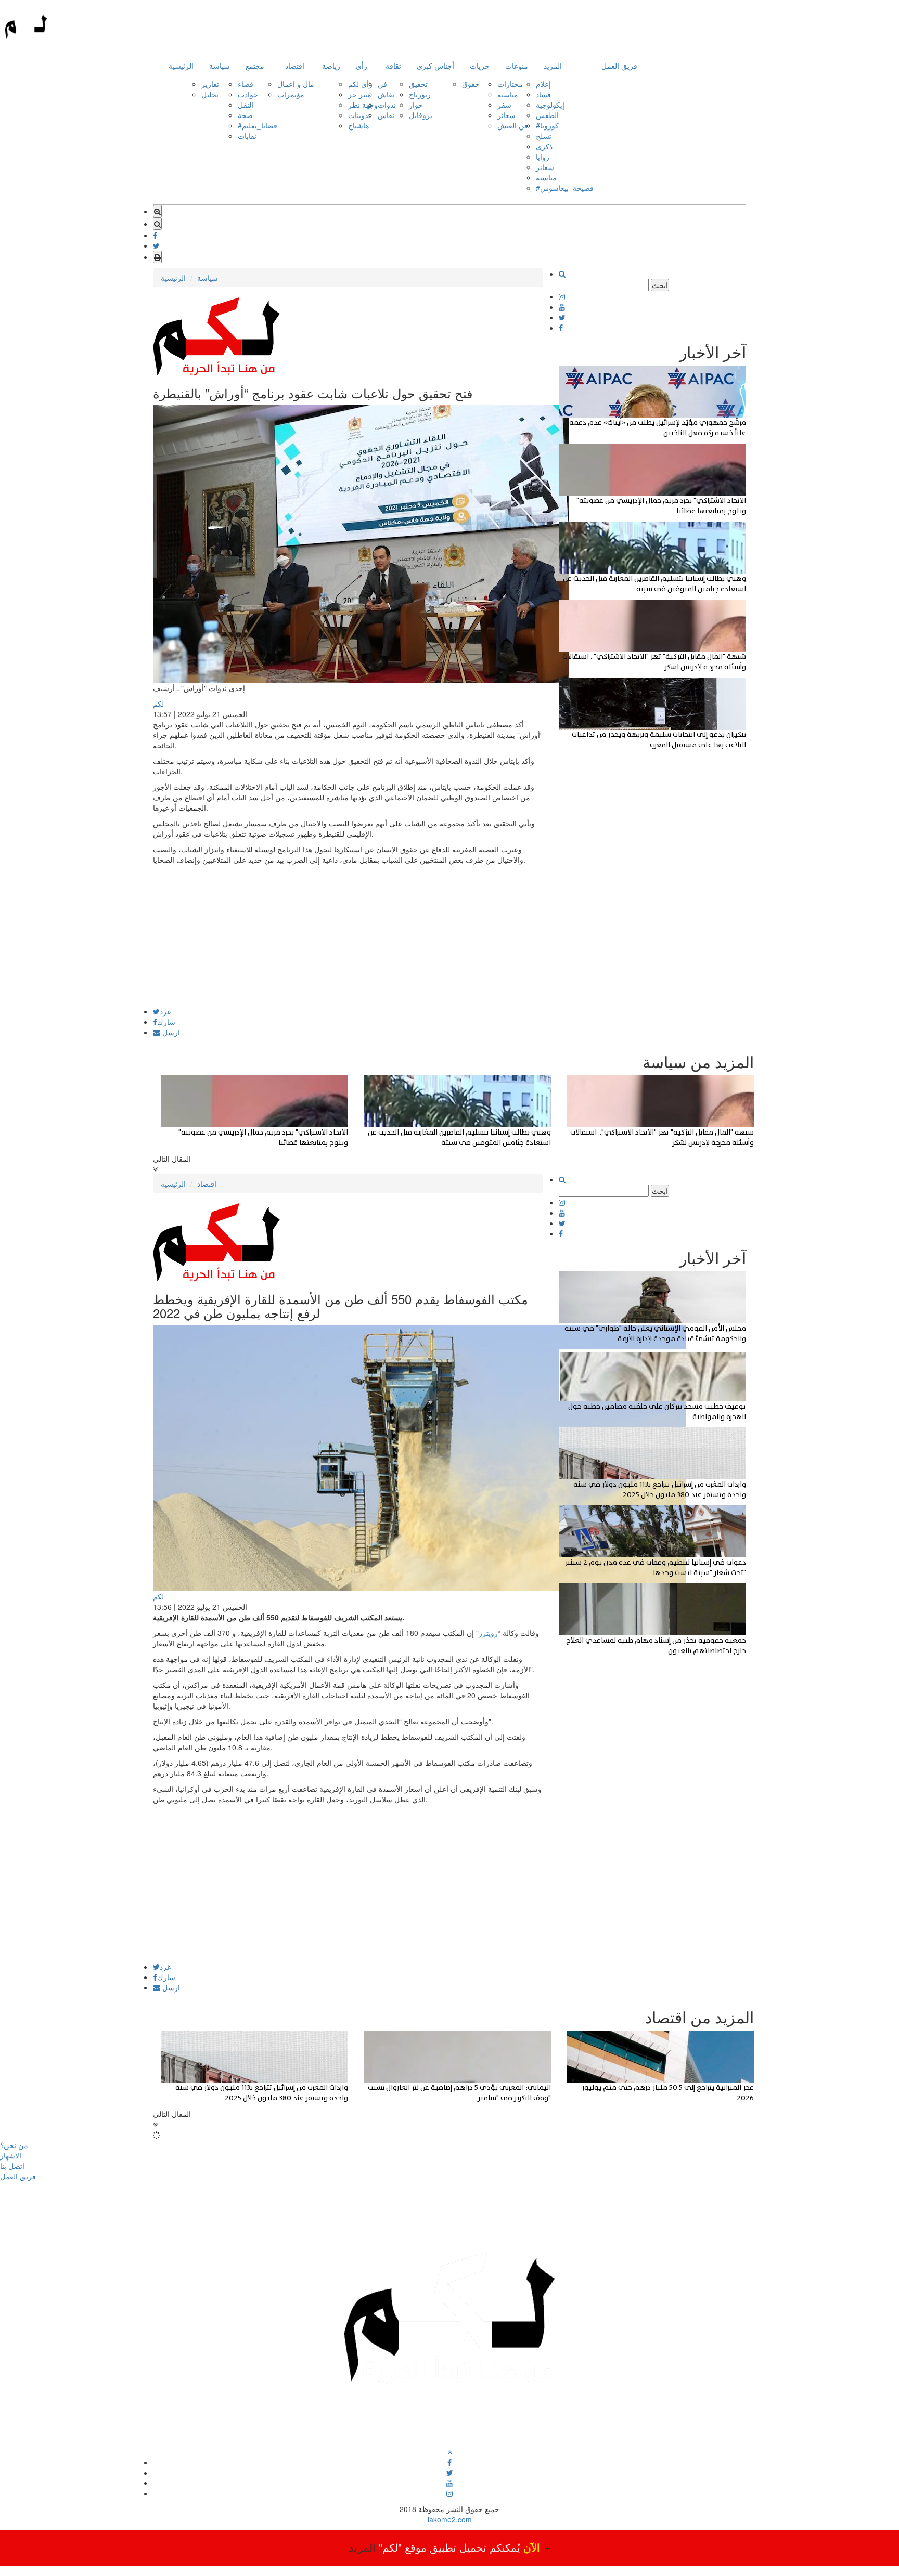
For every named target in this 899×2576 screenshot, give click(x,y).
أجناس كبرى (435, 66)
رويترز (488, 1633)
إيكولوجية (550, 105)
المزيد (553, 66)
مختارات (510, 84)
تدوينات (359, 115)
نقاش (386, 94)
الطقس (547, 115)
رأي (362, 66)
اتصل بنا (12, 2166)
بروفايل (421, 115)
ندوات (387, 105)
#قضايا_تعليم (258, 125)
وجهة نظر (363, 105)
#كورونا (547, 125)
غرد (165, 1011)
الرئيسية (181, 66)
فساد (543, 94)
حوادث (248, 94)
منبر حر (360, 94)
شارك (166, 1022)
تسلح (544, 136)
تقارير (210, 84)
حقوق (471, 84)
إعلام (543, 84)
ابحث (660, 285)
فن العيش (513, 125)
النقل (246, 105)
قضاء (246, 84)
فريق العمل (619, 66)
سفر (504, 105)
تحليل (210, 94)
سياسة (220, 66)
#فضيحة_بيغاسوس (565, 188)
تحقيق (418, 84)
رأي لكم (360, 84)
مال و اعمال (296, 84)
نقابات (247, 136)
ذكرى (544, 146)
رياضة (331, 66)
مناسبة (508, 94)
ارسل (170, 1032)
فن (382, 84)
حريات (480, 66)
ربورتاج (420, 94)
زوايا (543, 157)
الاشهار (11, 2155)
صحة (245, 115)
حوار (416, 105)
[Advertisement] (348, 935)
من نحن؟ (14, 2145)
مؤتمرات (291, 94)
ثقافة (393, 66)
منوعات (517, 66)
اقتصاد (295, 66)
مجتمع (255, 66)
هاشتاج (358, 125)
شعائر (506, 115)
